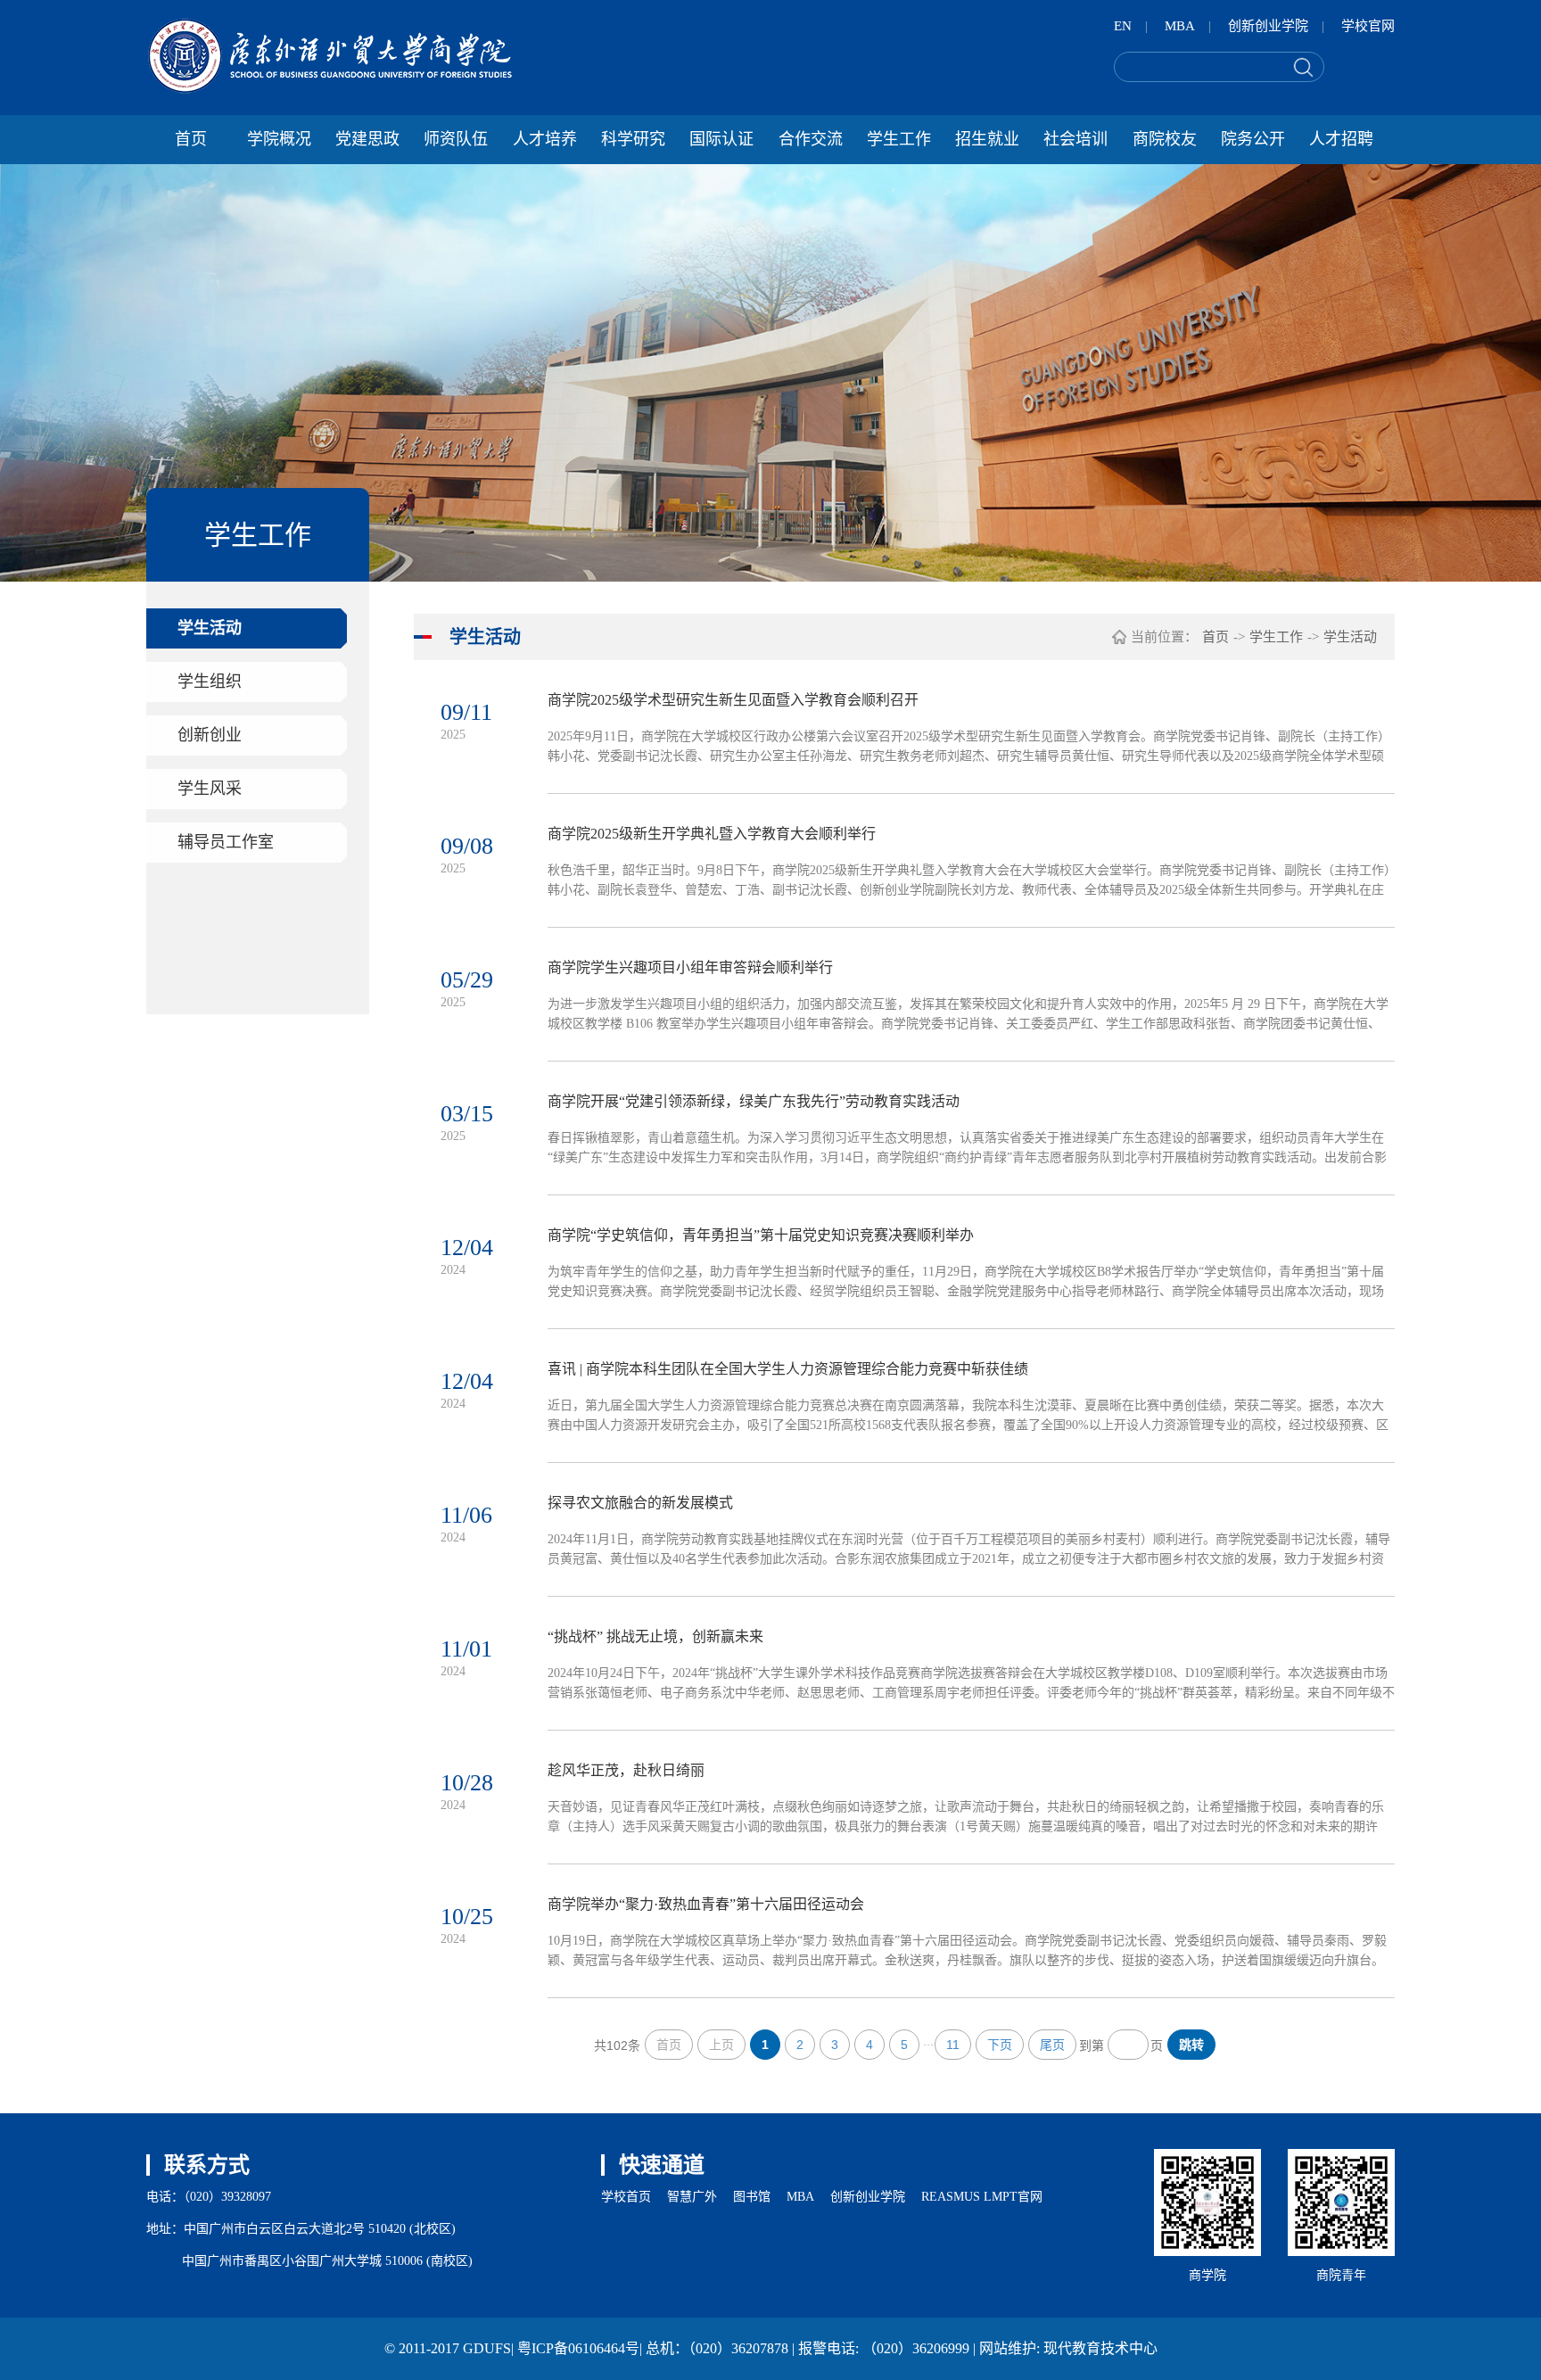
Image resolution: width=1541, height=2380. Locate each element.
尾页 (1052, 2045)
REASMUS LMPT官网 (982, 2197)
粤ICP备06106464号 (578, 2348)
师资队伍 (456, 139)
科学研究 (633, 139)
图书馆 (752, 2197)
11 (953, 2045)
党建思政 (367, 139)
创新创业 (210, 735)
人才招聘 (1341, 139)
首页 (191, 139)
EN (1123, 26)
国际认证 (721, 139)
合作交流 (811, 139)
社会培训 (1075, 139)
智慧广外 (692, 2197)
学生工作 (899, 139)
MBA (1180, 26)
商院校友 (1165, 139)
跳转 (1191, 2045)
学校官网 (1368, 26)
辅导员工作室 (226, 842)
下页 (1000, 2045)
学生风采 (210, 789)
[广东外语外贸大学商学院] (330, 56)
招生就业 (987, 139)
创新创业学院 (1268, 26)
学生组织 (210, 682)
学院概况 (279, 139)
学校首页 (626, 2197)
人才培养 (545, 139)
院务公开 (1253, 139)
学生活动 (210, 628)
